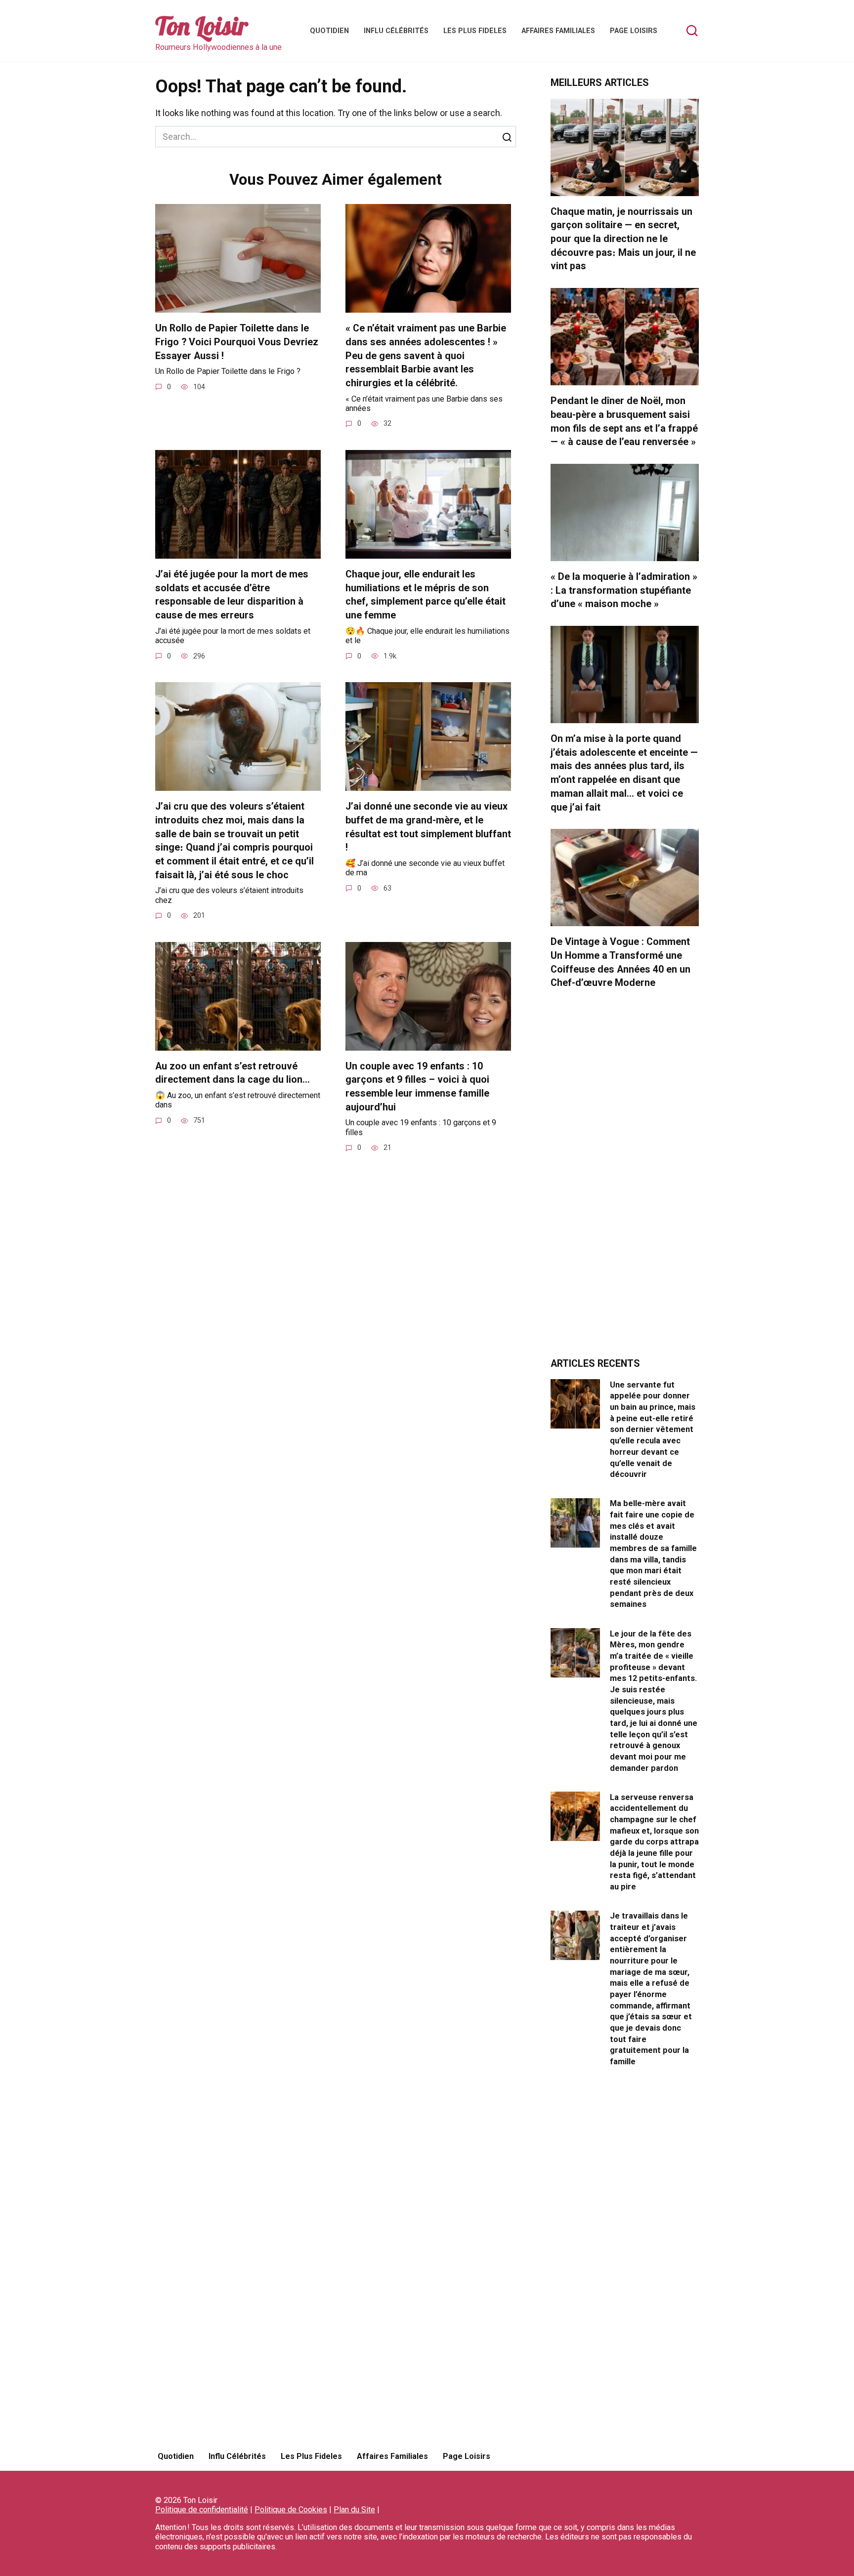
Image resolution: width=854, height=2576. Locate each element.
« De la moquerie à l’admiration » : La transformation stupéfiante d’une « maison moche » (624, 590)
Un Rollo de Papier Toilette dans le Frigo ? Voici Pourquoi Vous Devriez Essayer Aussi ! (237, 342)
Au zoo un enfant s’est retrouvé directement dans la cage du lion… (233, 1073)
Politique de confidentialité (202, 2510)
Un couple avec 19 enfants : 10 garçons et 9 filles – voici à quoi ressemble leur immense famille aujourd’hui (417, 1087)
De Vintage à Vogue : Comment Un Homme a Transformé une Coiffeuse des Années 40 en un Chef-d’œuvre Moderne (620, 962)
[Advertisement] (625, 1179)
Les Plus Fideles (475, 31)
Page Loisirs (634, 31)
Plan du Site (354, 2510)
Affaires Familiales (558, 31)
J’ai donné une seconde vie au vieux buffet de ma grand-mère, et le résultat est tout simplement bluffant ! (428, 827)
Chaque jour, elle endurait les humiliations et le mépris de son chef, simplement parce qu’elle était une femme (426, 595)
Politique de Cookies (291, 2510)
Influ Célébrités (396, 31)
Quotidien (329, 31)
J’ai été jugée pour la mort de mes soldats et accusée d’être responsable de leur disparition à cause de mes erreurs (232, 595)
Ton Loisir (202, 26)
